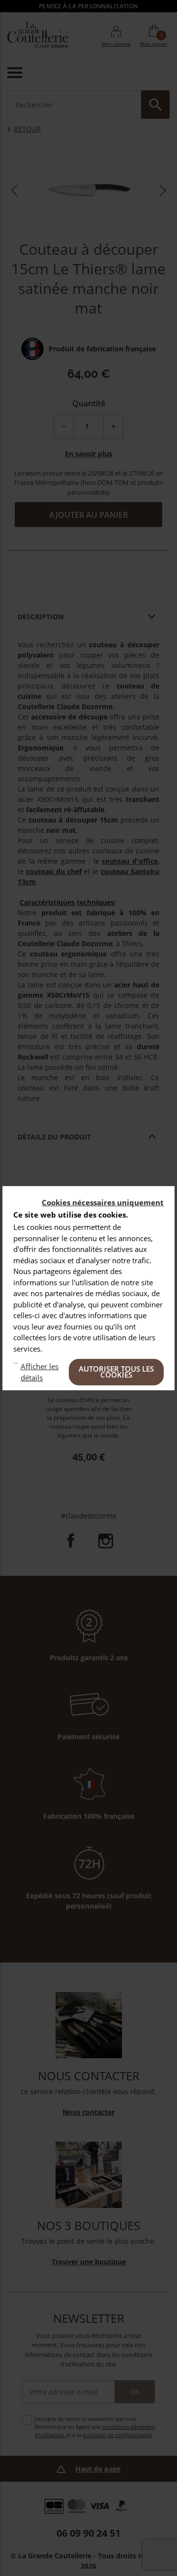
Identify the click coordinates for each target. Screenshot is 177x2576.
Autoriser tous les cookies (116, 1372)
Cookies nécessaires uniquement (103, 1202)
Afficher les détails (40, 1372)
